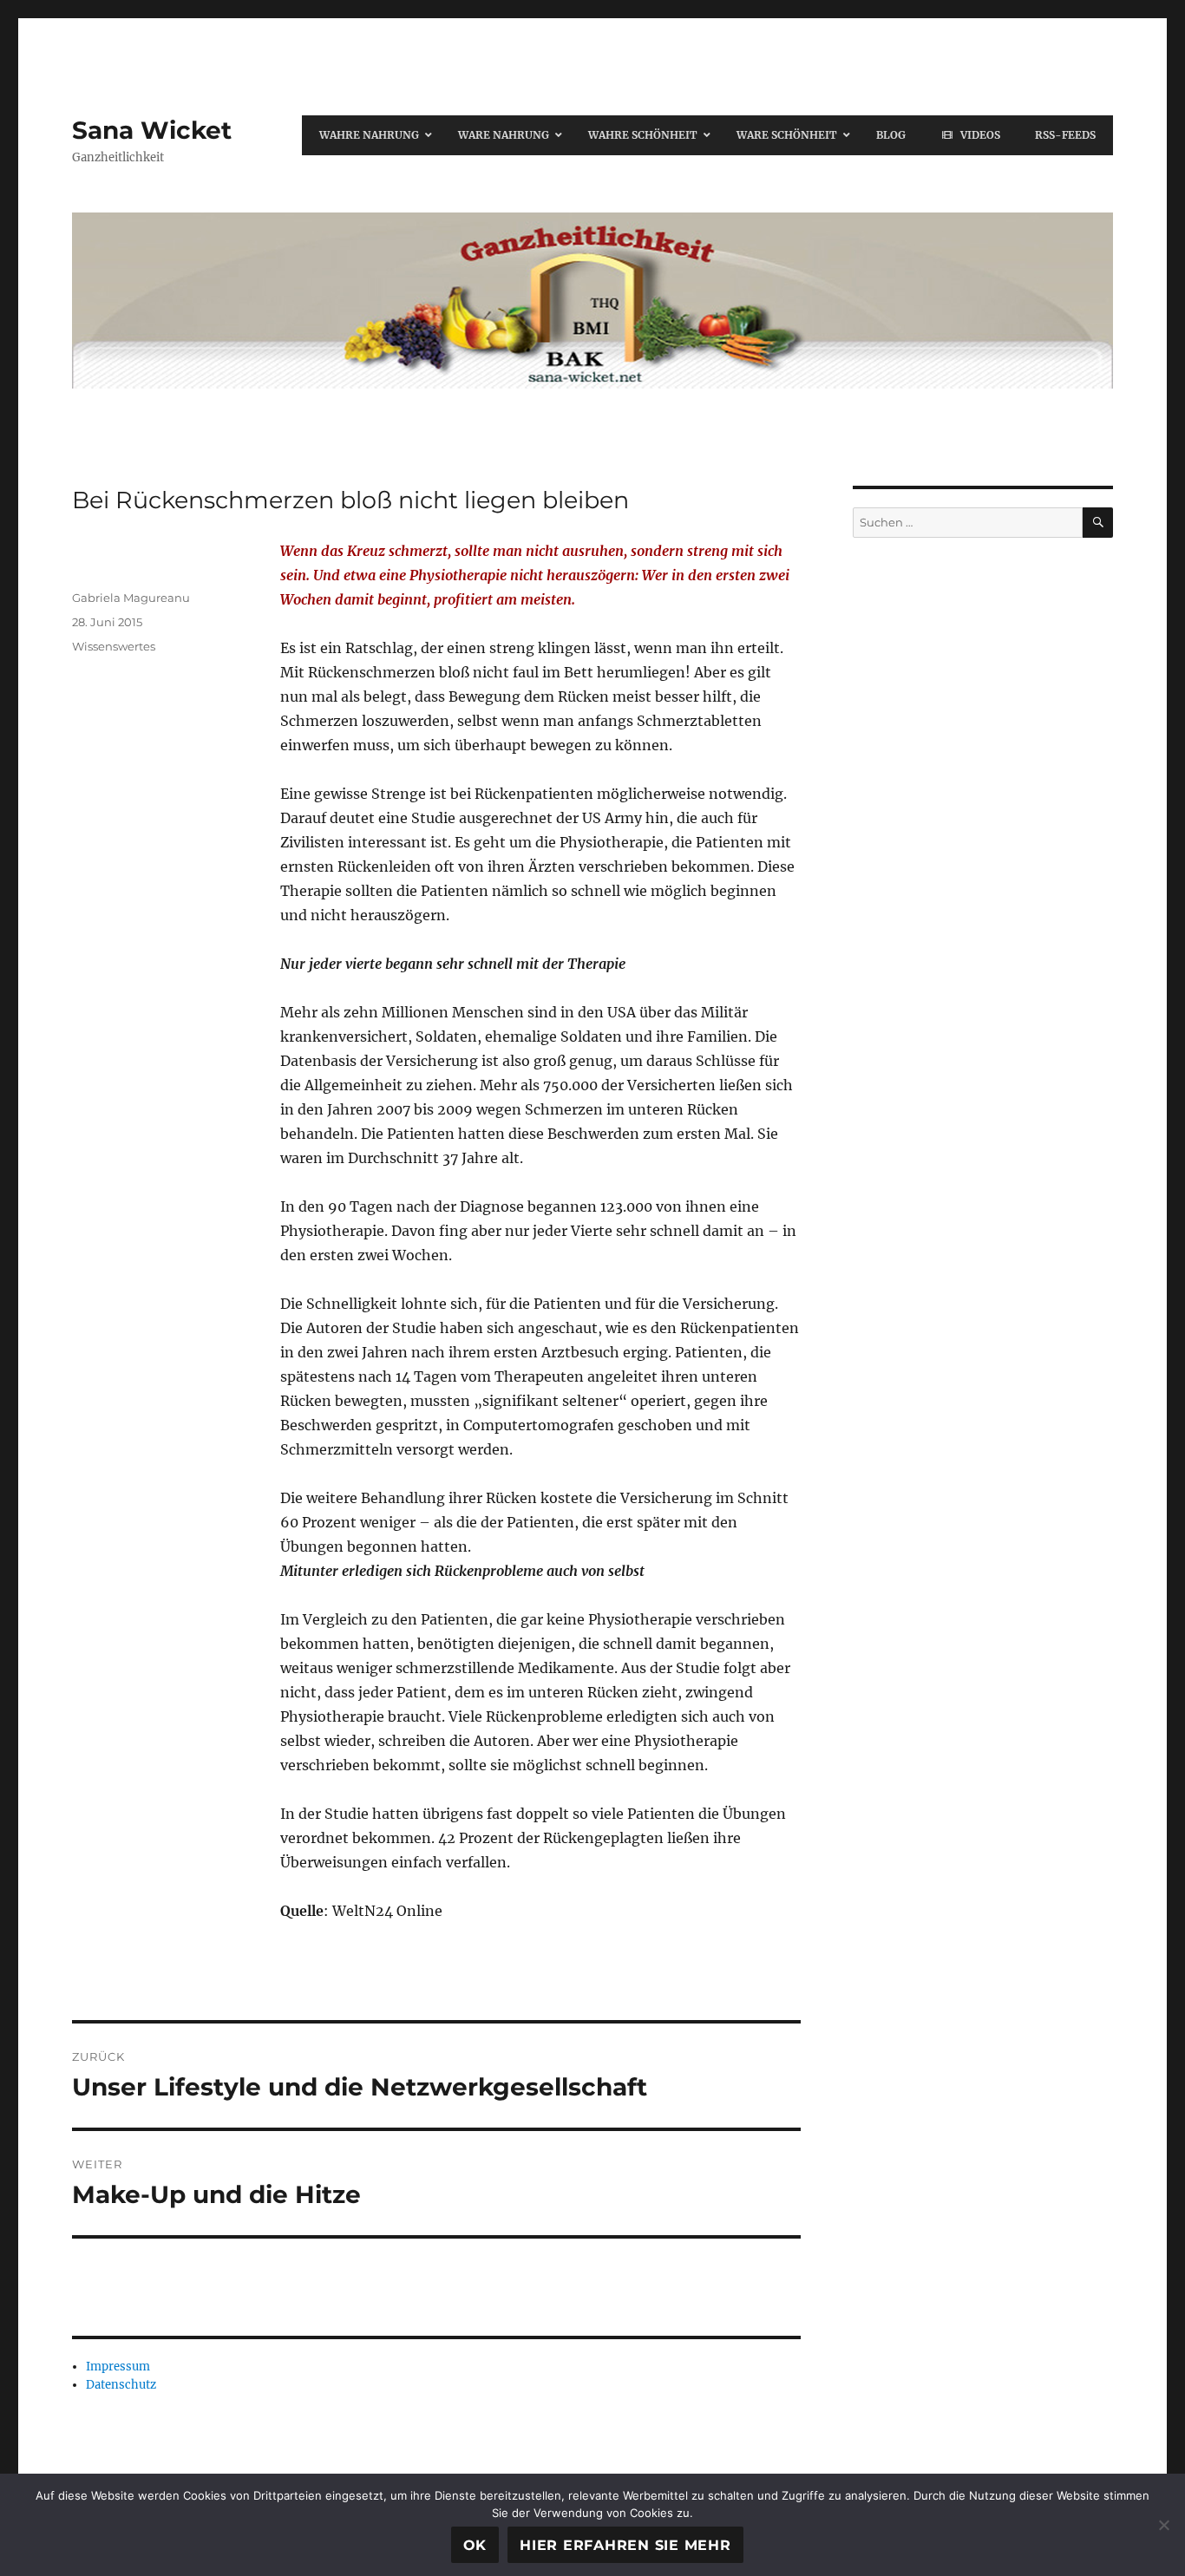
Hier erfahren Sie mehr (625, 2545)
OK (475, 2545)
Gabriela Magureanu (131, 598)
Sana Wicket (152, 130)
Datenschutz (121, 2385)
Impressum (118, 2367)
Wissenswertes (114, 646)
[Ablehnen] (1163, 2525)
